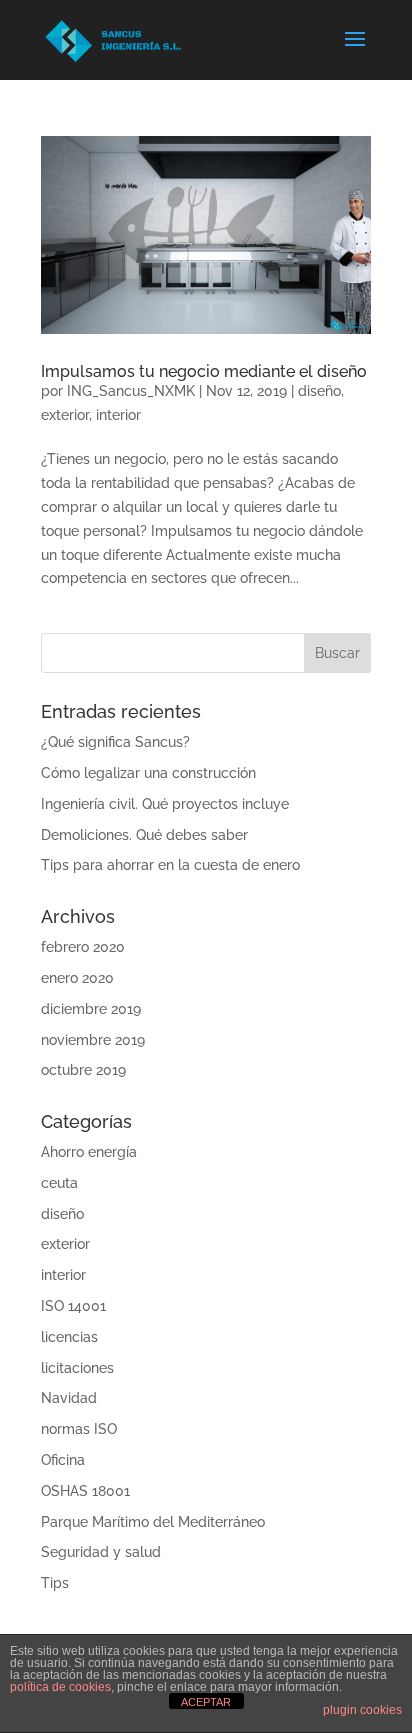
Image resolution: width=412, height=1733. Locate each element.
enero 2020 (77, 978)
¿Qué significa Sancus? (115, 742)
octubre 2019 (83, 1070)
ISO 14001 (73, 1306)
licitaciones (77, 1368)
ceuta (59, 1183)
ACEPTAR (206, 1702)
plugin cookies (362, 1710)
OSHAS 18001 (85, 1491)
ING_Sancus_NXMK (131, 391)
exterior (65, 415)
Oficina (63, 1460)
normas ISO (79, 1429)
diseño (319, 391)
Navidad (69, 1398)
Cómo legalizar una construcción (148, 773)
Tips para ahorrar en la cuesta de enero (170, 865)
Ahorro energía (89, 1152)
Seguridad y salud (101, 1552)
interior (118, 415)
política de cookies (60, 1687)
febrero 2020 (83, 947)
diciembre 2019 (91, 1009)
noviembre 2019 (93, 1040)
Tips (55, 1583)
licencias (69, 1337)
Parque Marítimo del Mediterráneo (153, 1522)
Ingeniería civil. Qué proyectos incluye (165, 804)
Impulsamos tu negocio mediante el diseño (204, 371)
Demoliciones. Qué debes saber (144, 835)
